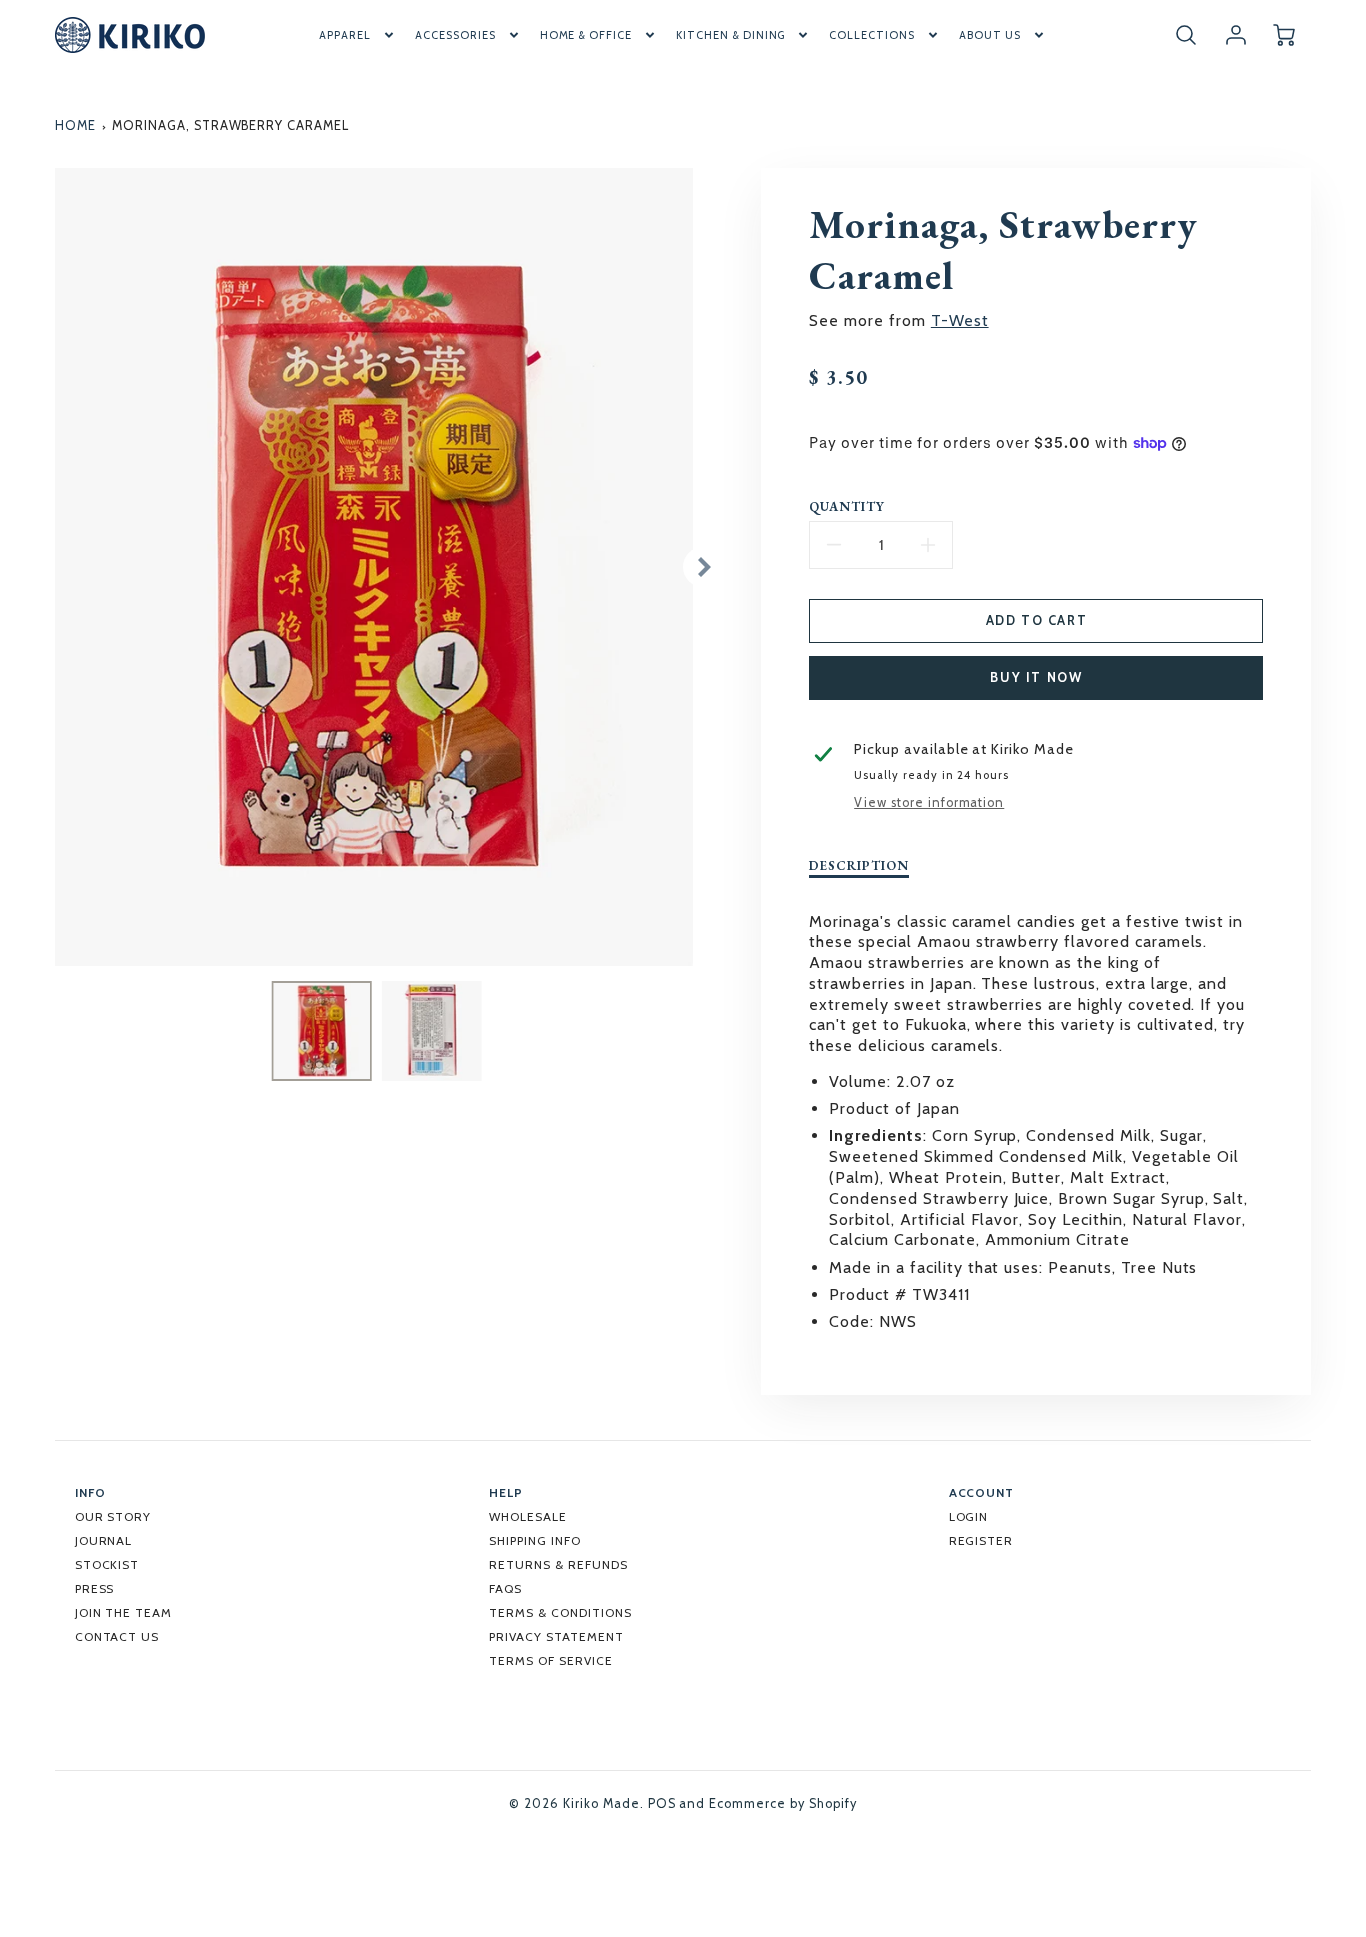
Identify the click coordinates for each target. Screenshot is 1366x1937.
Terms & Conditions (560, 1612)
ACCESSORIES (455, 35)
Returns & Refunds (558, 1564)
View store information (929, 802)
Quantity (847, 507)
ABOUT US (990, 35)
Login (969, 1516)
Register (981, 1540)
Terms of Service (550, 1660)
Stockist (107, 1564)
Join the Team (123, 1612)
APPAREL (345, 35)
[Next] (703, 567)
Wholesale (528, 1516)
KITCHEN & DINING (730, 35)
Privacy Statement (556, 1636)
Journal (104, 1540)
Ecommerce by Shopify (782, 1803)
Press (95, 1588)
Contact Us (117, 1636)
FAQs (505, 1588)
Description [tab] (859, 866)
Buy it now (1036, 677)
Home (75, 125)
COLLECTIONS (872, 35)
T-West (960, 320)
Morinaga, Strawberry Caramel (230, 125)
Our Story (113, 1516)
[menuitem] (358, 35)
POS (662, 1803)
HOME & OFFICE (586, 35)
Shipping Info (534, 1540)
